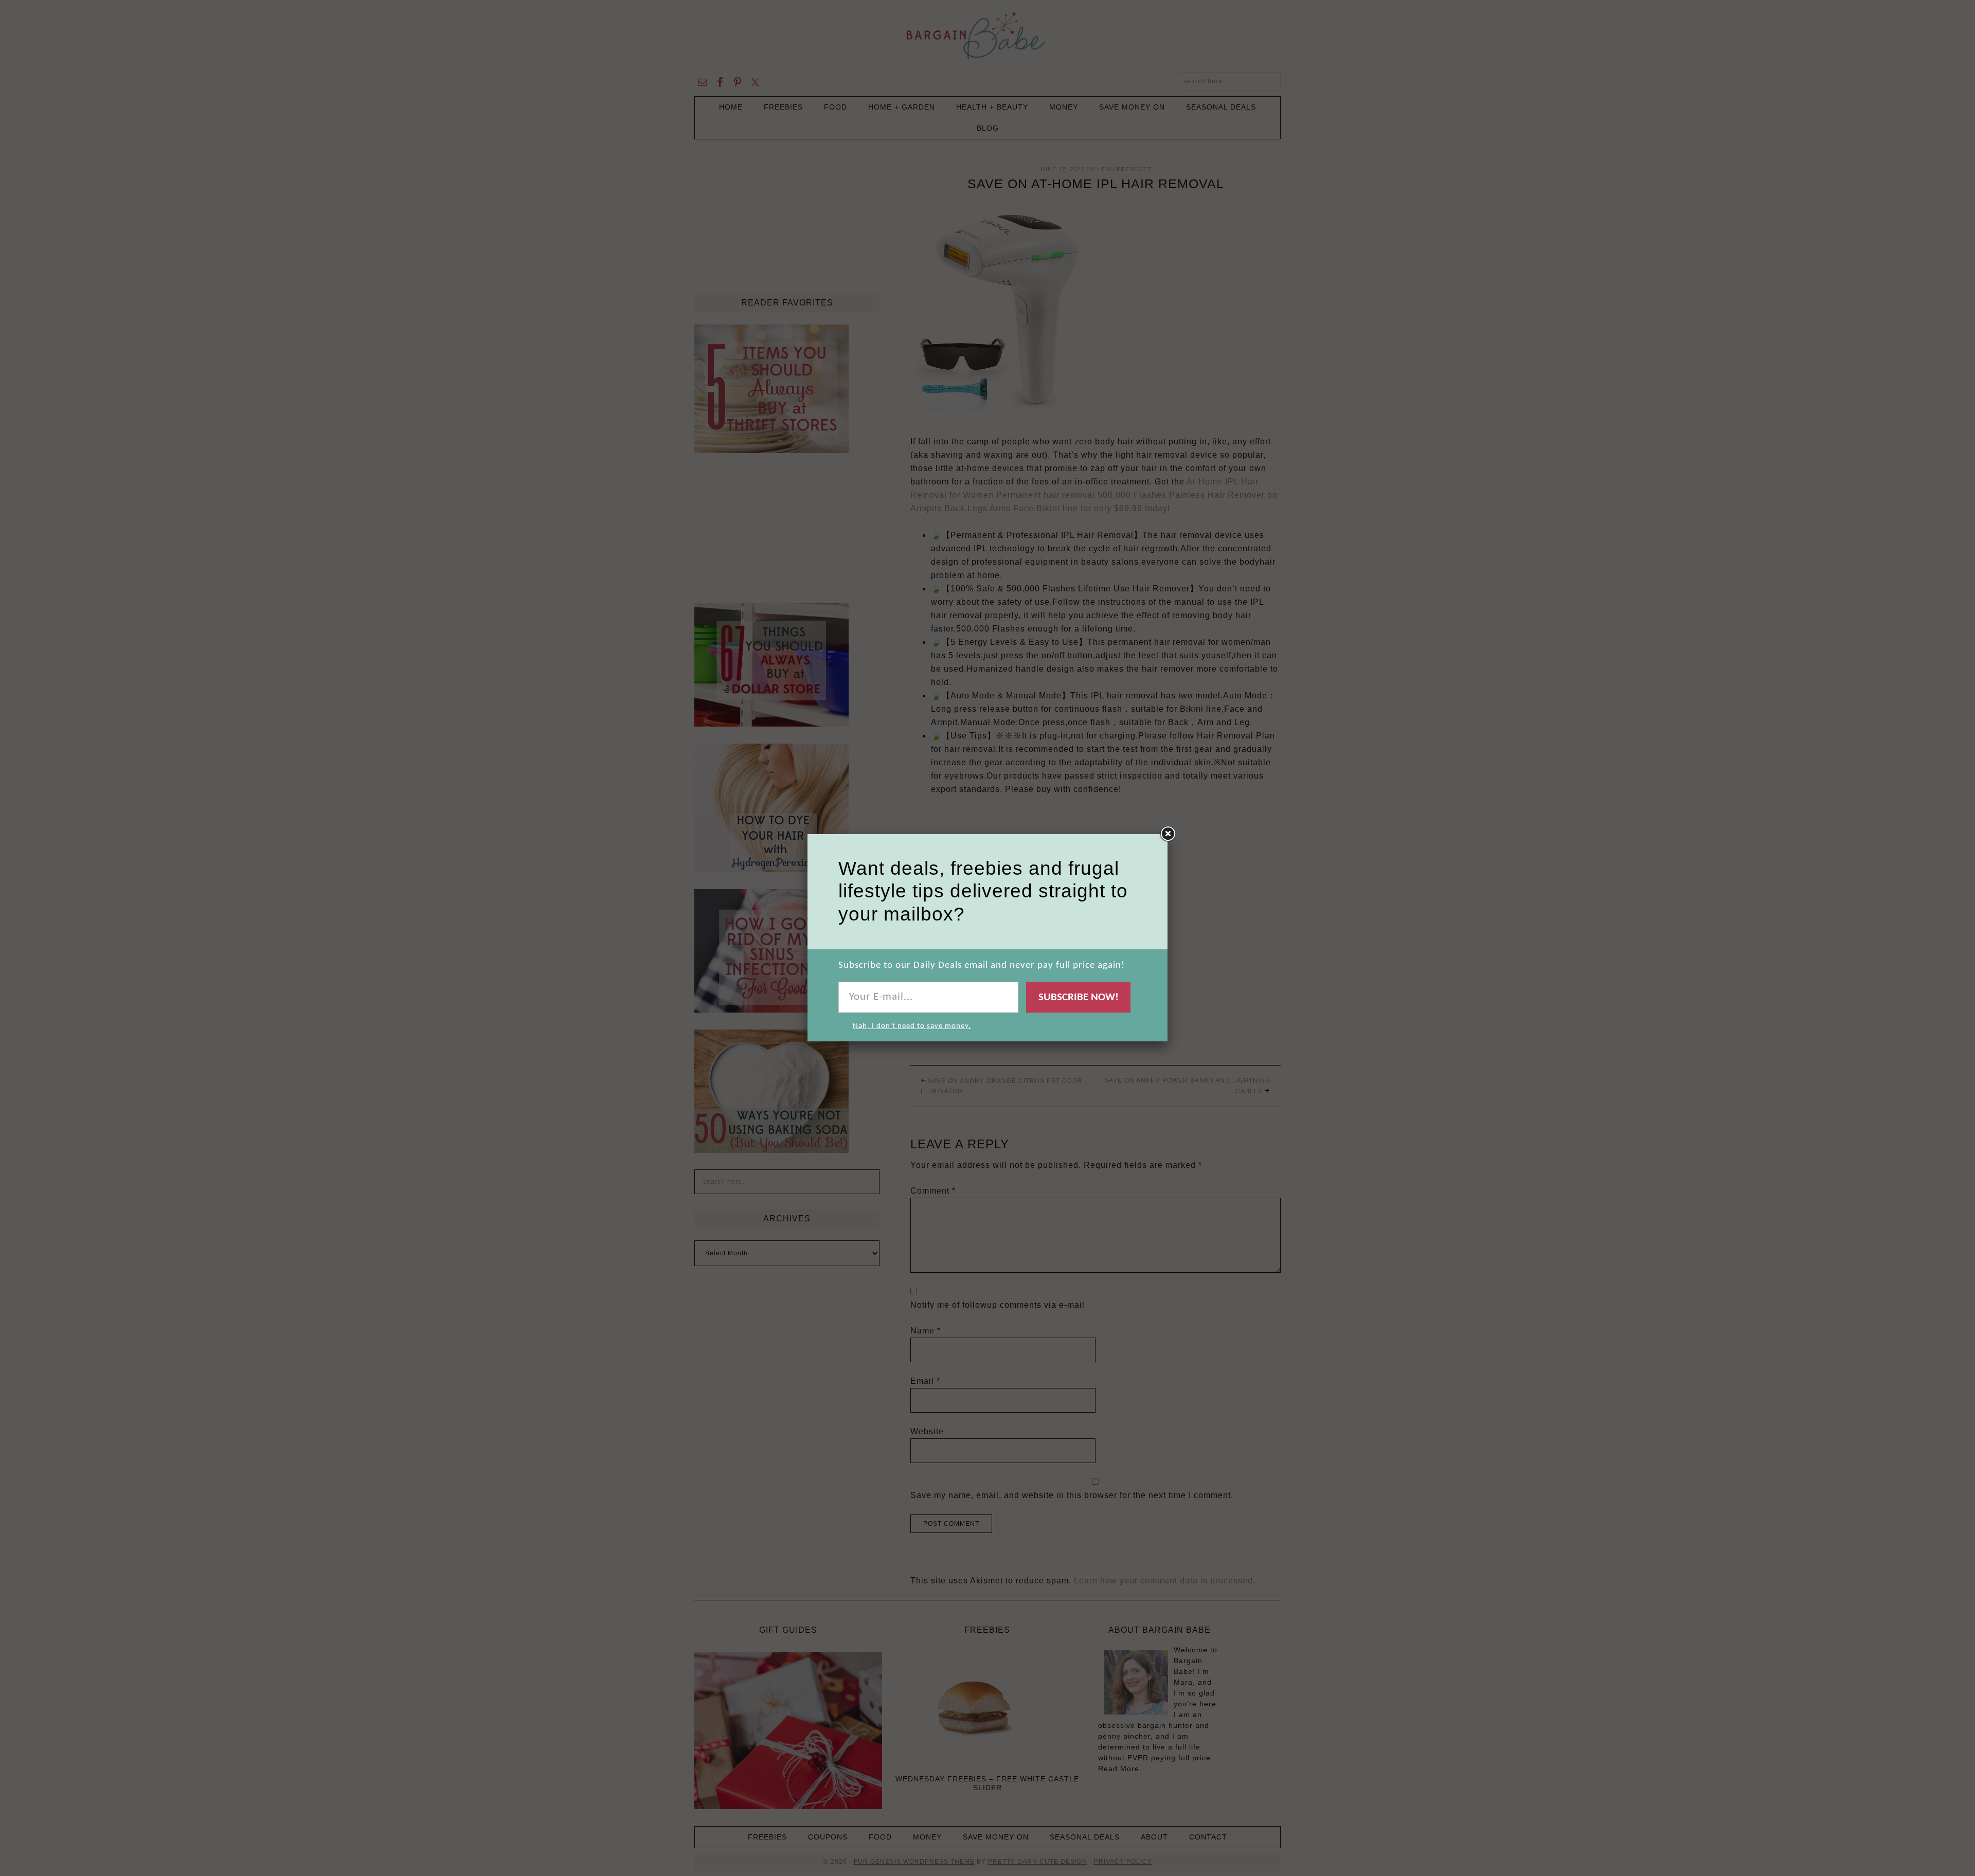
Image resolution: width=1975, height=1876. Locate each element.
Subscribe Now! (1079, 997)
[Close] (1168, 834)
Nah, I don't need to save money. (912, 1026)
